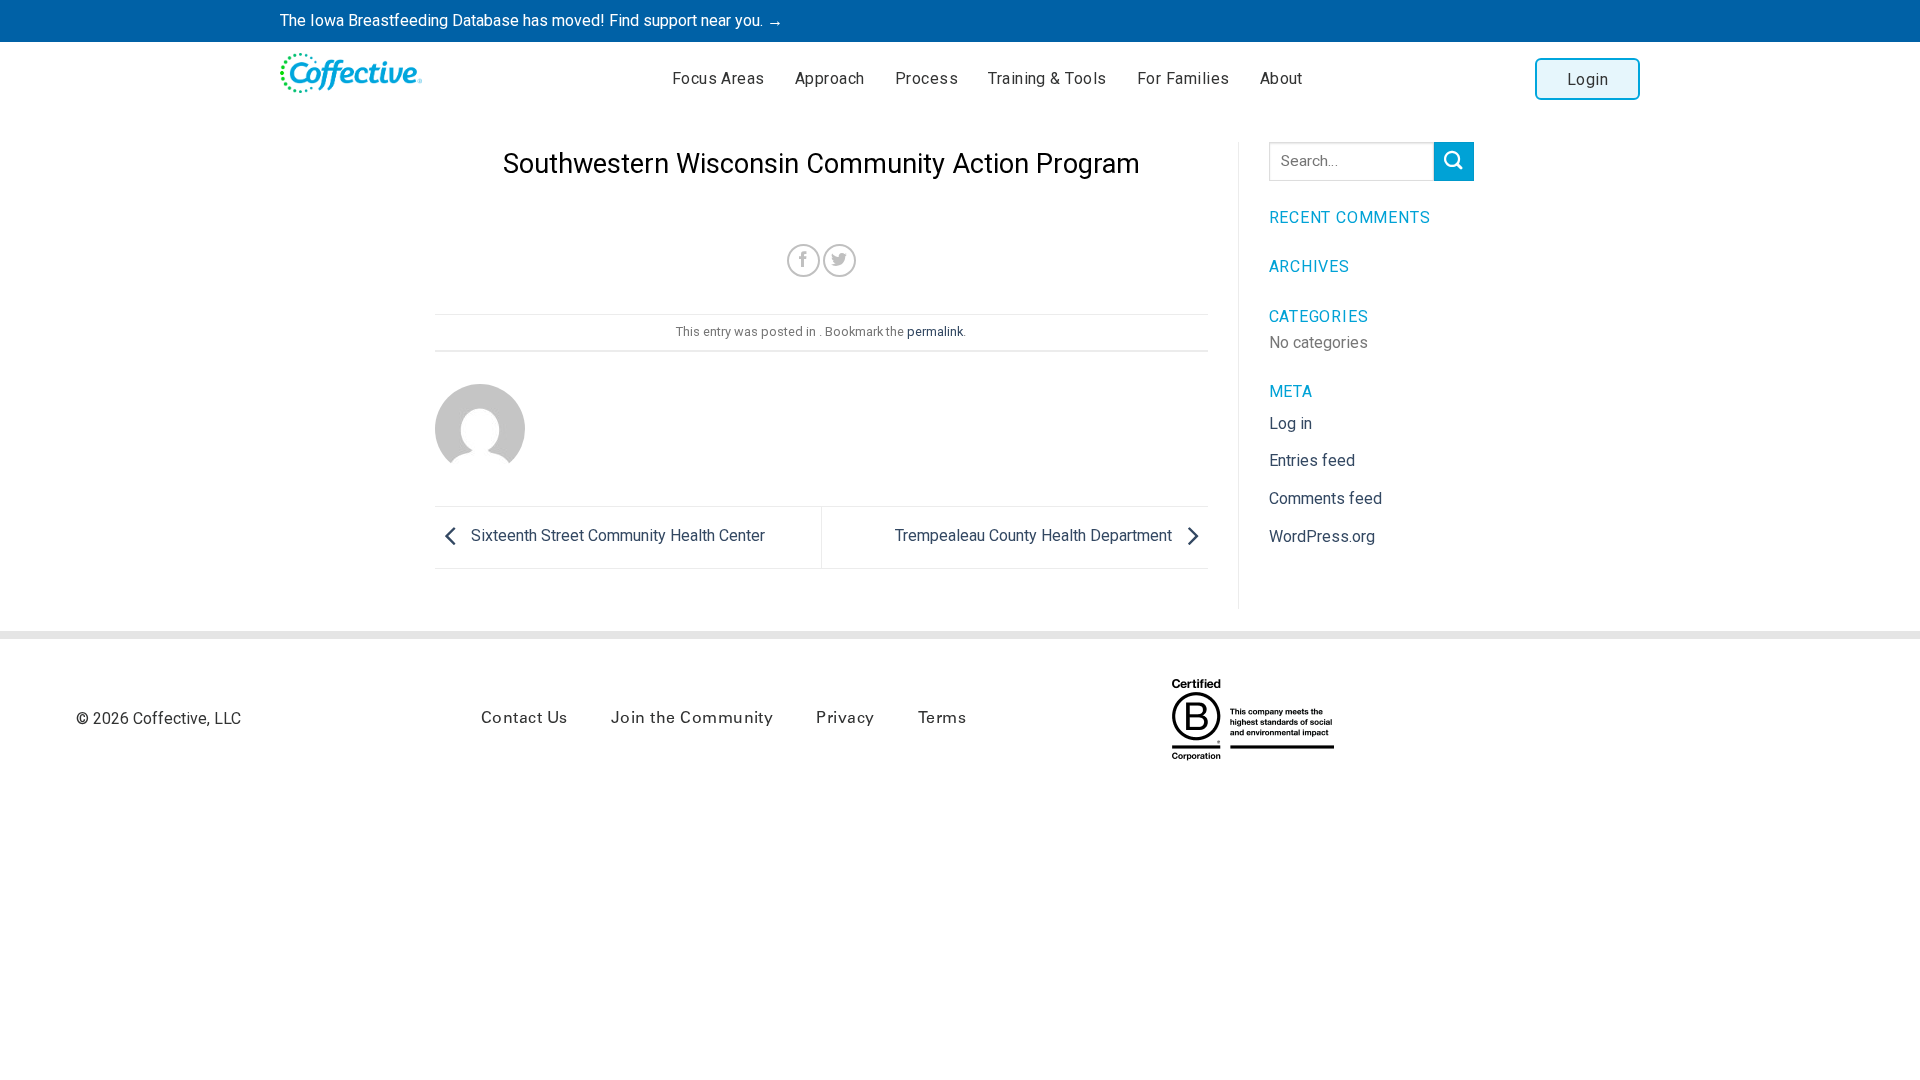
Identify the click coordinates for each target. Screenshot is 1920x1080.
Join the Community (692, 719)
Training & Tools (1047, 78)
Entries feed (1312, 460)
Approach (830, 78)
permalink (935, 331)
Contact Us (524, 719)
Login (1587, 79)
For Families (1183, 78)
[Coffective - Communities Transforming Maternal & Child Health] (360, 76)
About (1281, 78)
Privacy (845, 719)
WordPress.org (1322, 536)
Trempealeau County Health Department (1035, 535)
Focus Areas (718, 78)
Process (926, 78)
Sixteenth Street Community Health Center (616, 535)
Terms (942, 719)
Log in (1290, 423)
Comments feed (1325, 498)
